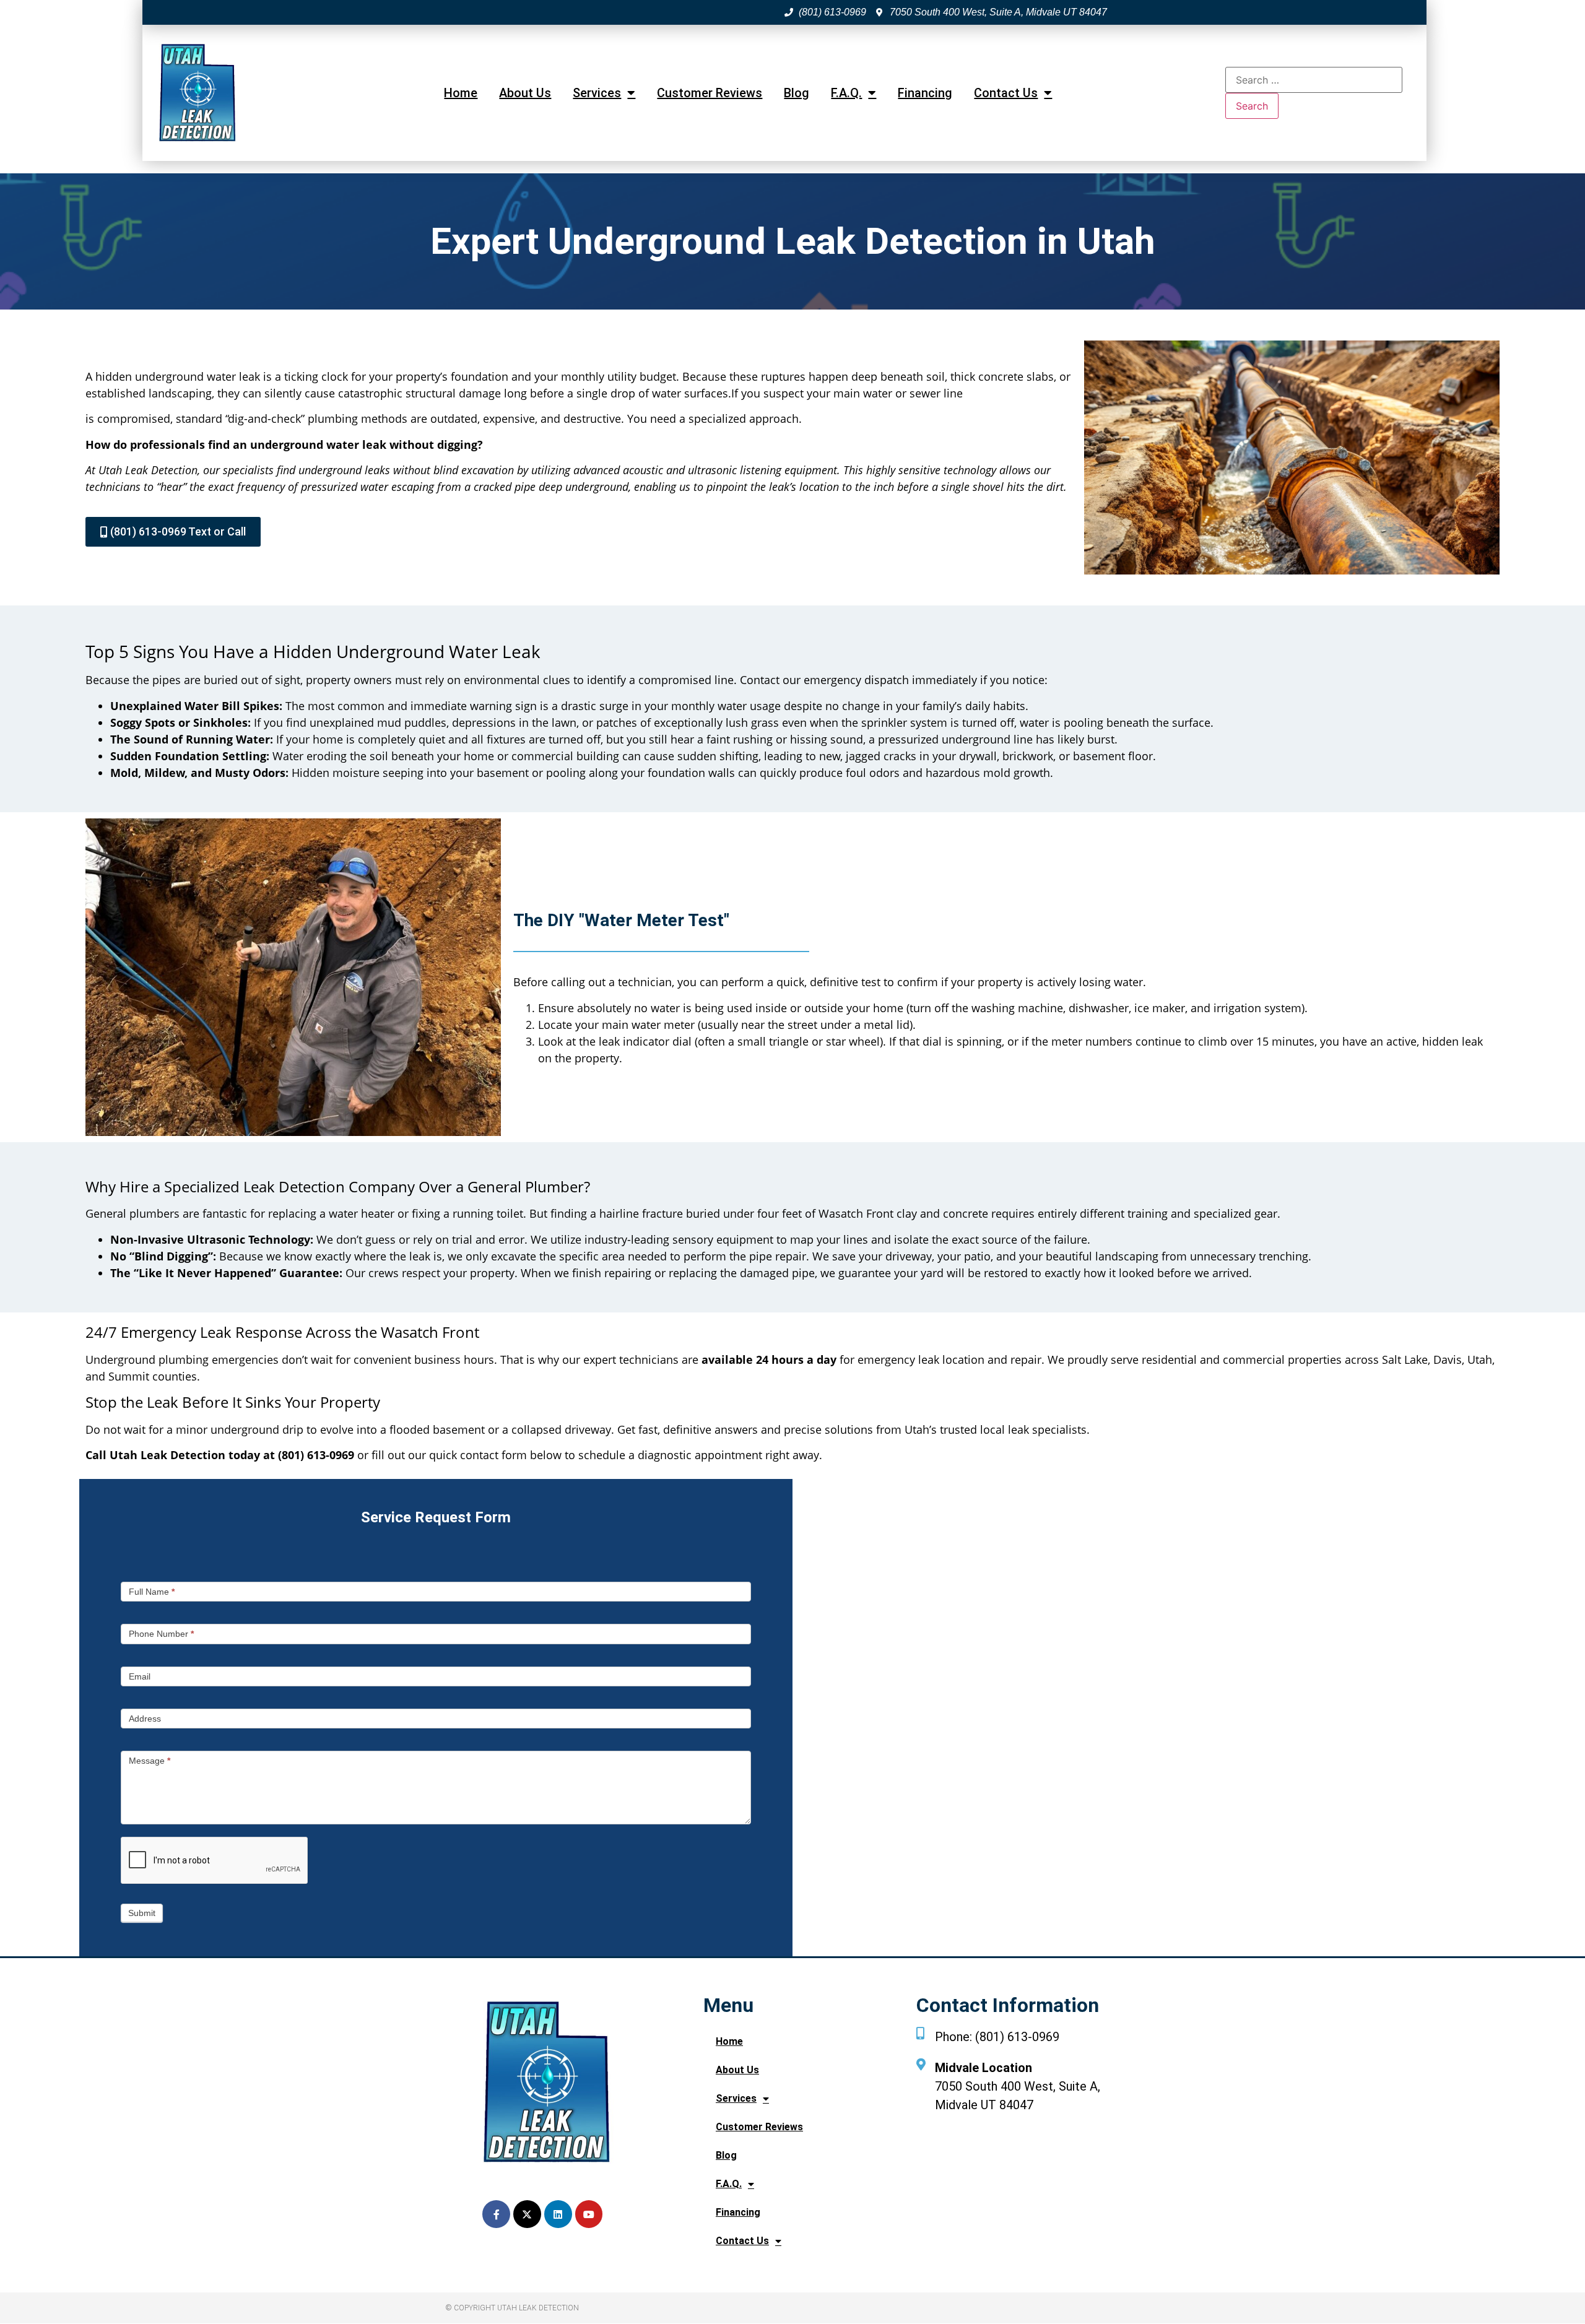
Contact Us (1006, 93)
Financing (925, 93)
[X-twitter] (527, 2214)
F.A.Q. (846, 93)
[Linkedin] (558, 2214)
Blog (797, 93)
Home (461, 93)
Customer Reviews (710, 93)
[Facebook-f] (496, 2214)
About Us (525, 93)
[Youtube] (589, 2214)
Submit (142, 1913)
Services (597, 93)
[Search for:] (1314, 80)
